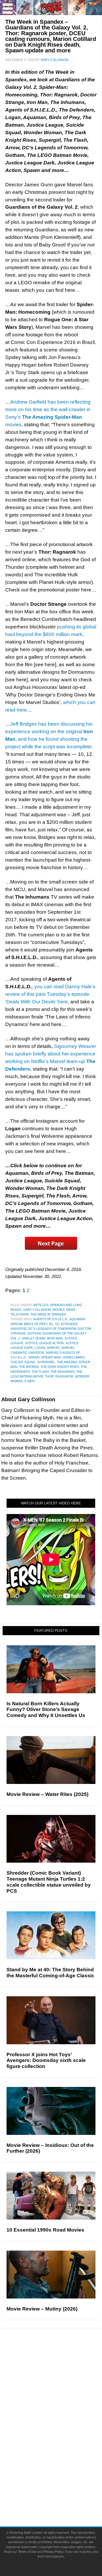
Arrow (16, 1324)
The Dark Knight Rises (60, 1367)
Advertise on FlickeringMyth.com (61, 2491)
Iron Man (55, 1338)
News (71, 1310)
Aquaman (77, 1319)
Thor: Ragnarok (59, 1376)
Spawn (34, 1357)
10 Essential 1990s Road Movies (45, 2230)
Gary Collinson (37, 1310)
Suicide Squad (23, 1362)
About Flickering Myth (61, 2482)
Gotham (34, 1333)
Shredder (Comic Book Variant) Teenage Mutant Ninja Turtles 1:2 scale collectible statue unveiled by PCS (49, 1882)
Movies (59, 1310)
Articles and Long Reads (61, 2385)
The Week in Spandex (48, 1314)
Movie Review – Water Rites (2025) (47, 1794)
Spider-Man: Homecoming (63, 1357)
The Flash (40, 1372)
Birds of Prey (36, 1324)
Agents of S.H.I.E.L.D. (51, 1319)
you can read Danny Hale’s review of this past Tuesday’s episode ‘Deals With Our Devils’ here (50, 994)
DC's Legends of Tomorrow (52, 1329)
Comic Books (62, 2438)
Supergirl (46, 1362)
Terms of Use (27, 2552)
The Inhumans (63, 1372)
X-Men (29, 1381)
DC (51, 1324)
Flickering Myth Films (62, 2465)
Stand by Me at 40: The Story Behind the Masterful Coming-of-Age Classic (50, 1973)
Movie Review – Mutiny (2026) (42, 2309)
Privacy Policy (53, 2552)
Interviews (62, 2394)
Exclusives (62, 2403)
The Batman (29, 1367)
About (62, 2474)
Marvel (54, 1348)
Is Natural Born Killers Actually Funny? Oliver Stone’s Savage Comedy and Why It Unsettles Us (46, 1710)
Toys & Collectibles (62, 2456)
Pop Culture (61, 2412)
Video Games (61, 2447)
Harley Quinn (34, 1338)
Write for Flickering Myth (61, 2500)
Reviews (61, 2368)
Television (20, 1314)
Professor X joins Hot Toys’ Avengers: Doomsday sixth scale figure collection (46, 2061)
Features (62, 2377)
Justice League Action (44, 1343)
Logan (40, 1348)
